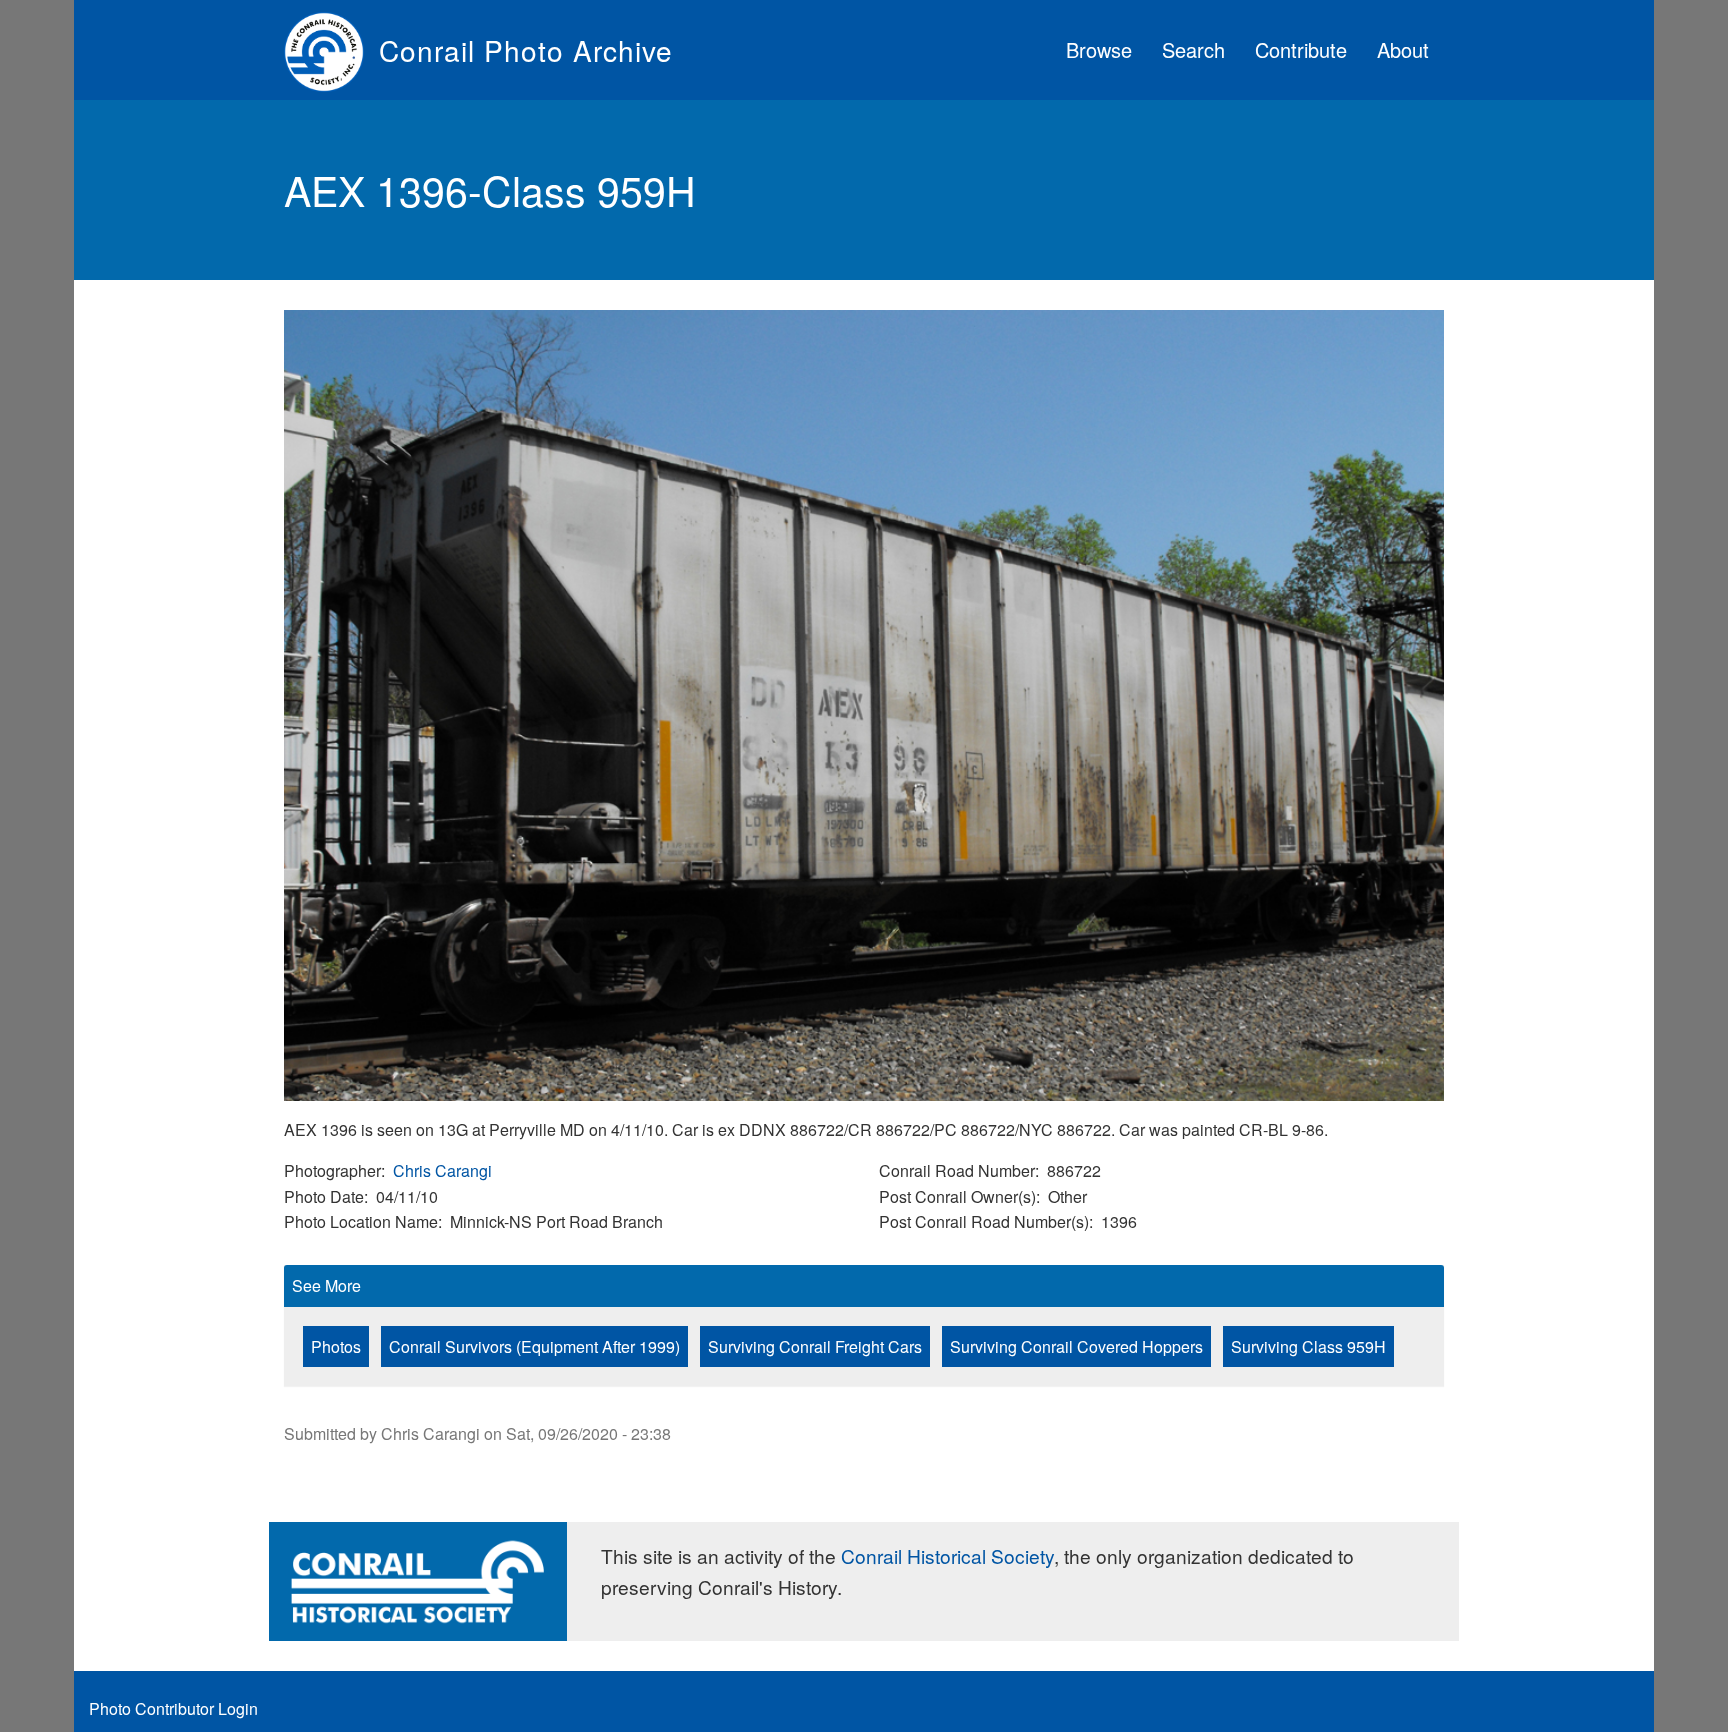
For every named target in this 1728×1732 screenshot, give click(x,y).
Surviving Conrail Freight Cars (815, 1346)
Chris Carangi (442, 1170)
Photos (336, 1346)
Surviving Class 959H (1308, 1346)
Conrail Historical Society (947, 1555)
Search (1193, 49)
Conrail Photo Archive (526, 50)
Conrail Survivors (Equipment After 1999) (534, 1346)
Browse (1099, 49)
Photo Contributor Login (173, 1708)
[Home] (331, 50)
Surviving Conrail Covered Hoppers (1076, 1346)
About (1403, 49)
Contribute (1301, 49)
